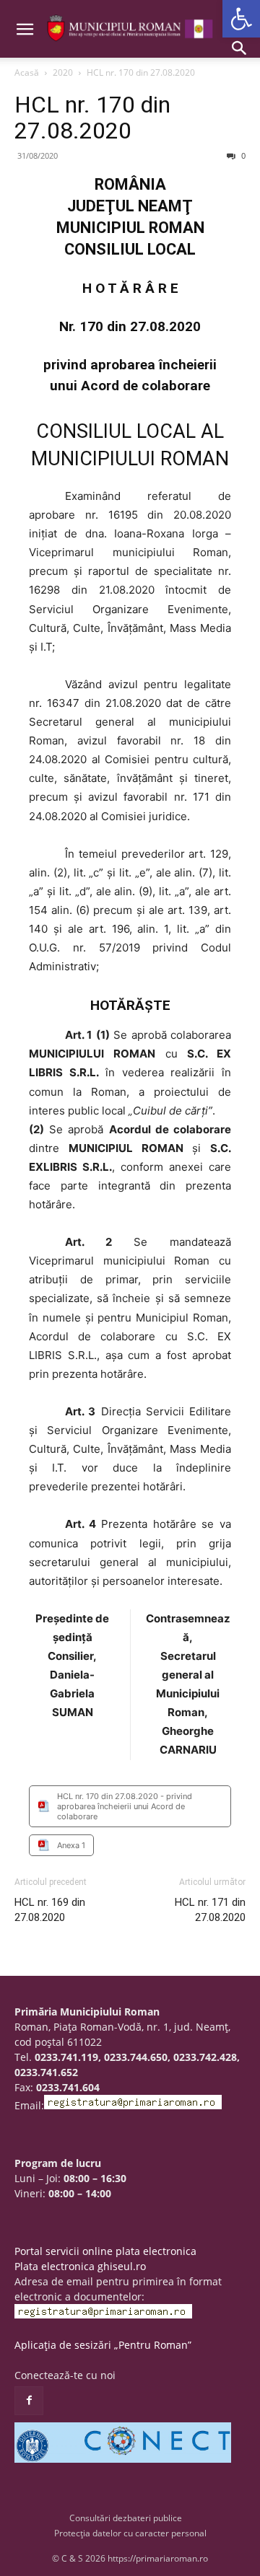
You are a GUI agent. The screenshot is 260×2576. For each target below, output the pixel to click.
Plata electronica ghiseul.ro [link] (80, 2266)
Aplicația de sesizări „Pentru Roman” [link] (103, 2345)
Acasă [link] (27, 72)
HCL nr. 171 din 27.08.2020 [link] (210, 1910)
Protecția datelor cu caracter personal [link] (130, 2533)
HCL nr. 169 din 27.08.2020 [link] (50, 1910)
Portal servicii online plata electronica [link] (105, 2251)
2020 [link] (63, 72)
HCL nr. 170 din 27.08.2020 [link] (92, 118)
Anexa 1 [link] (71, 1845)
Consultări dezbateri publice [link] (126, 2518)
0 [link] (242, 155)
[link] (241, 19)
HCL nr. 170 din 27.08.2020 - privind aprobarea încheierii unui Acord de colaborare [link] (125, 1806)
